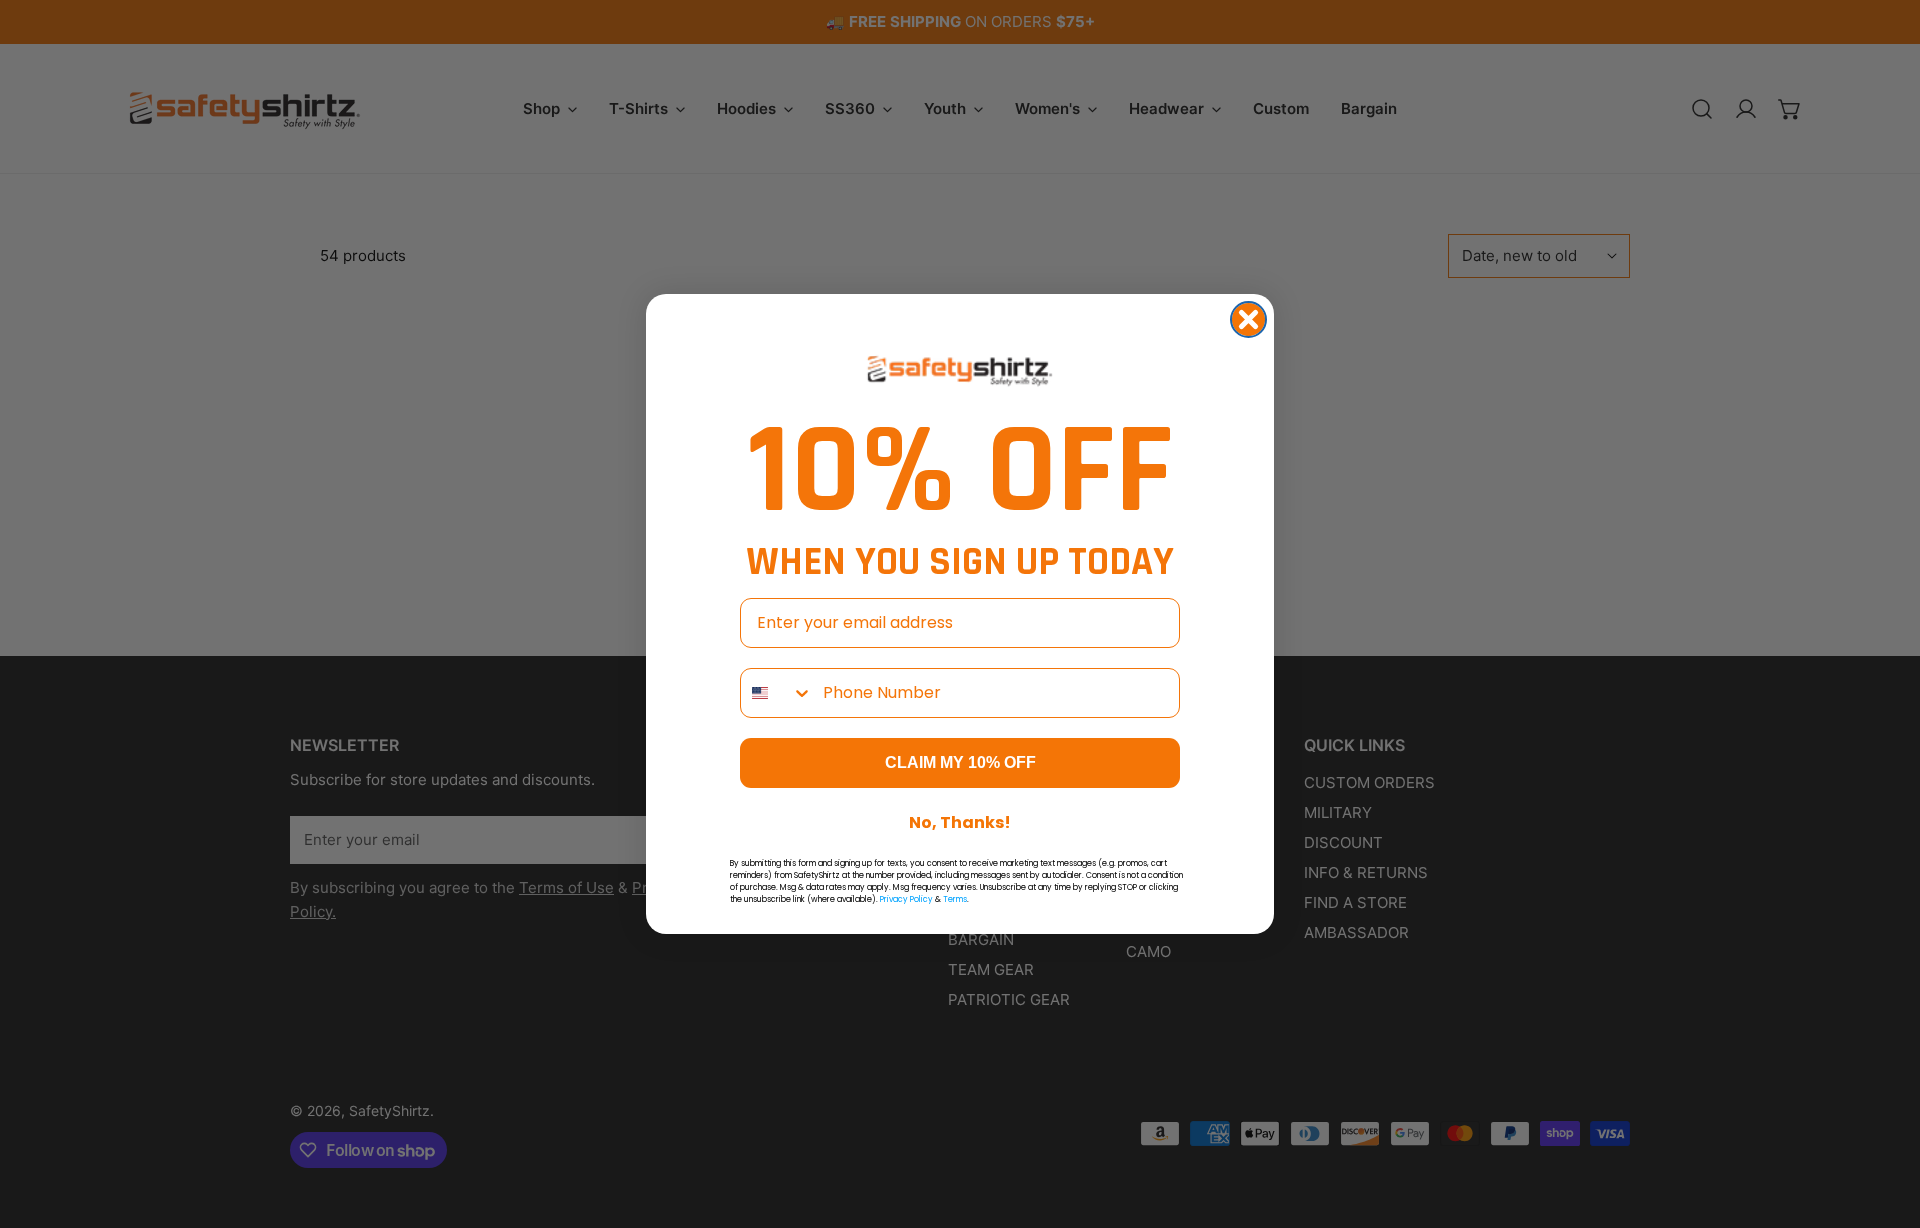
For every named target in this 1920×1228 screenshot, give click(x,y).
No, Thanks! (960, 822)
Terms (955, 899)
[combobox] (777, 693)
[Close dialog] (1248, 319)
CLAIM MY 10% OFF (960, 762)
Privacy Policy (906, 899)
